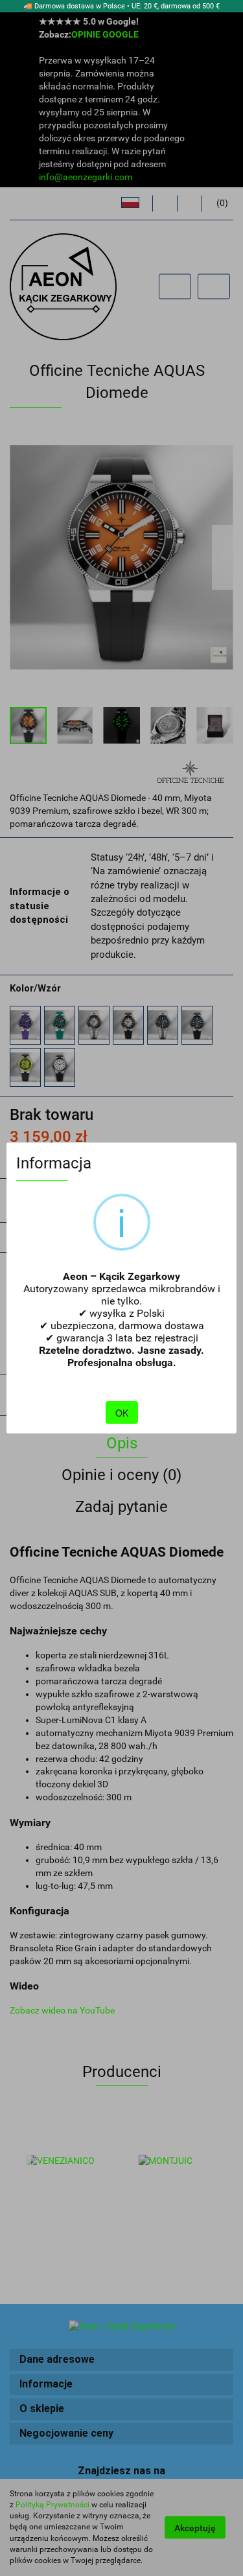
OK (122, 1413)
